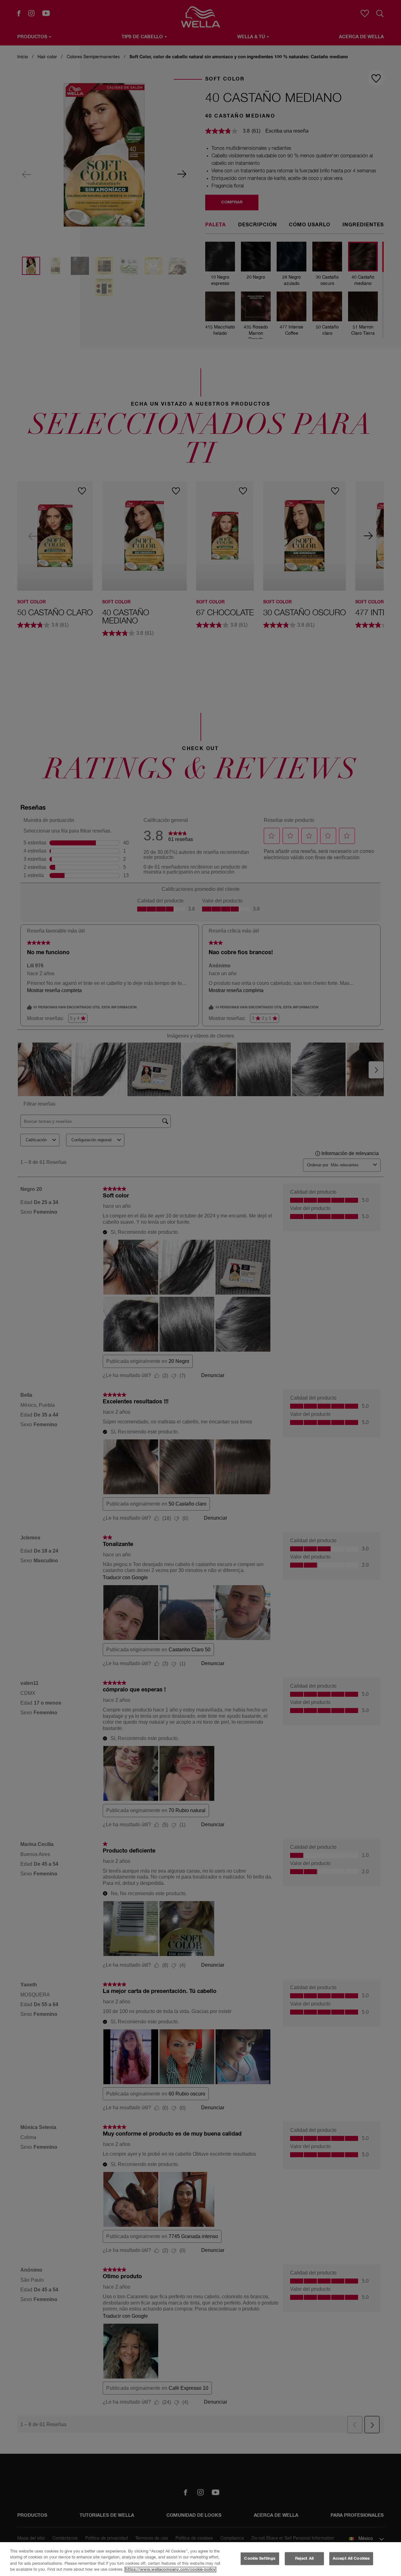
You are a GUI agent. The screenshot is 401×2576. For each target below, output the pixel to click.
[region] (200, 2559)
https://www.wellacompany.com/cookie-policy (170, 2570)
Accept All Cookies (351, 2559)
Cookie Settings (260, 2559)
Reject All (304, 2559)
